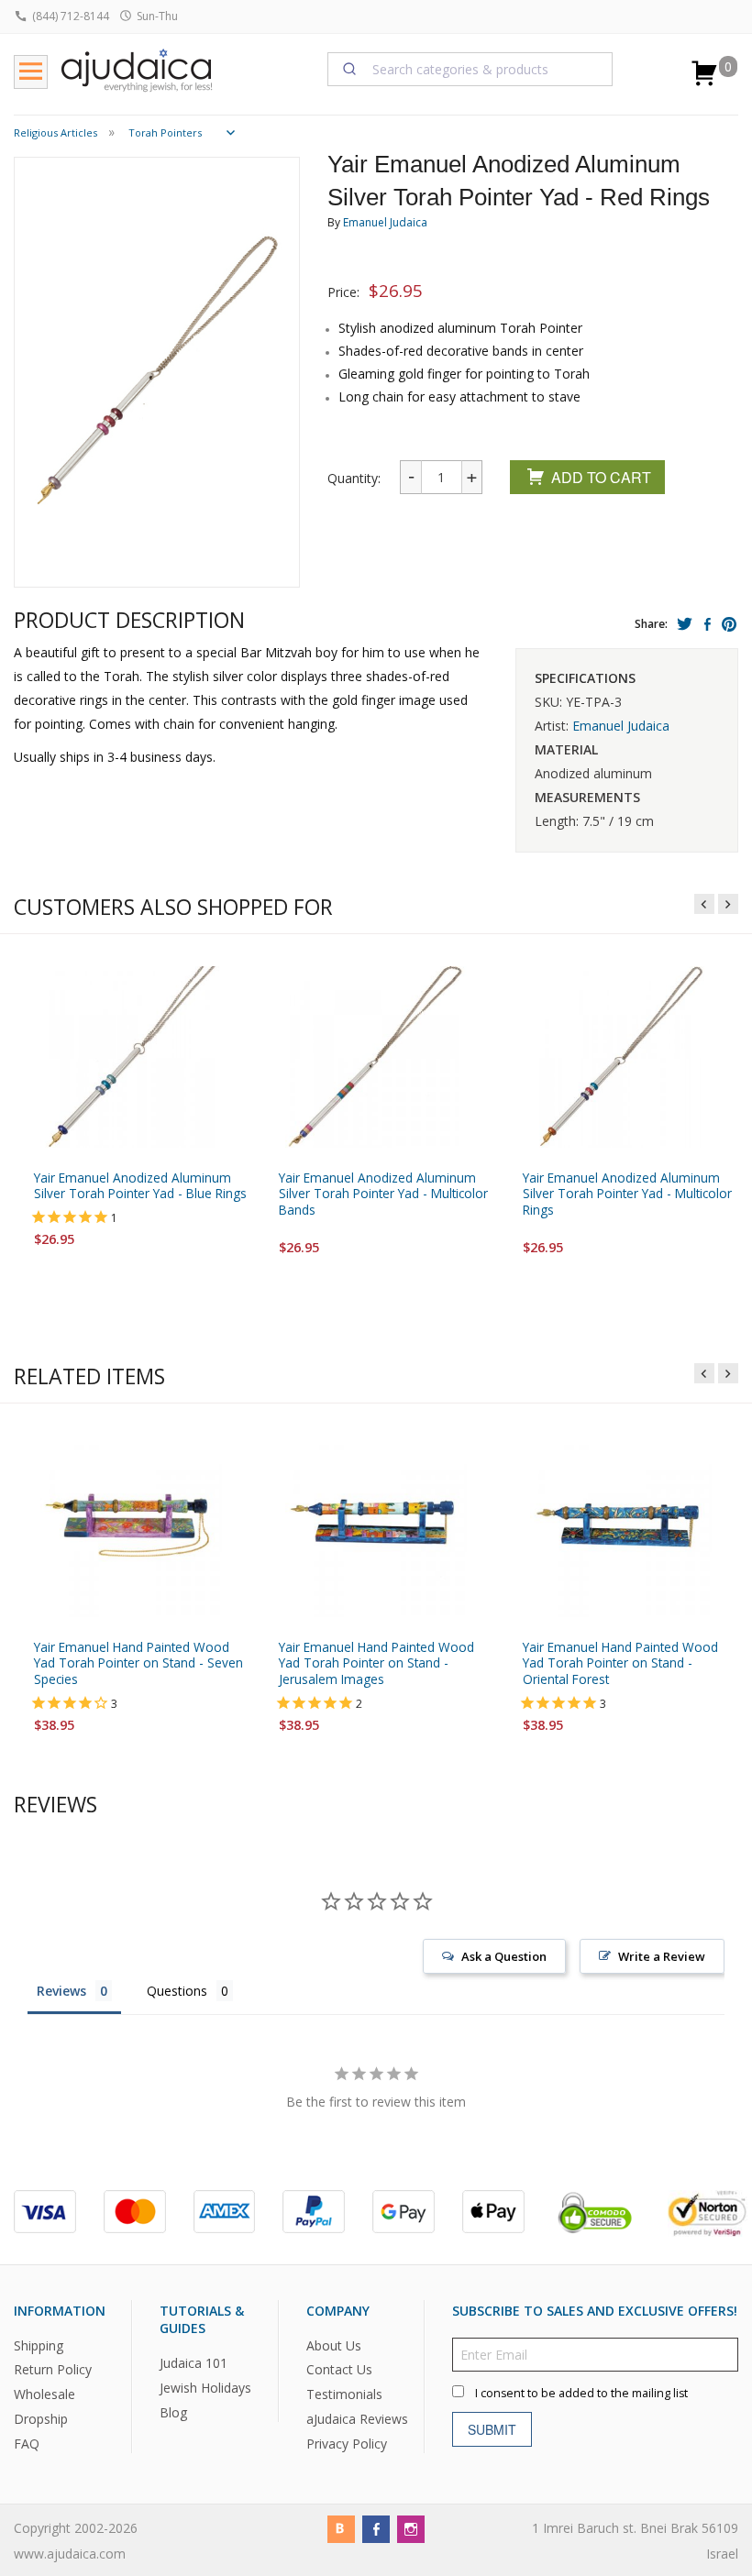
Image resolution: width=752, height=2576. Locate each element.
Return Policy (53, 2369)
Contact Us (339, 2369)
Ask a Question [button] (504, 1956)
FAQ (27, 2444)
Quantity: (354, 478)
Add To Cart (601, 477)
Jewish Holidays (205, 2388)
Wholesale (44, 2394)
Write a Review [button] (662, 1956)
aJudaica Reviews (357, 2419)
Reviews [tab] (61, 1991)
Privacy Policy (347, 2444)
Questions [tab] (177, 1991)
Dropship (41, 2419)
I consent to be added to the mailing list (581, 2392)
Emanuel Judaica (385, 222)
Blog (173, 2412)
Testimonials (344, 2394)
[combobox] (470, 69)
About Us (334, 2345)
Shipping (39, 2345)
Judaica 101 (194, 2363)
